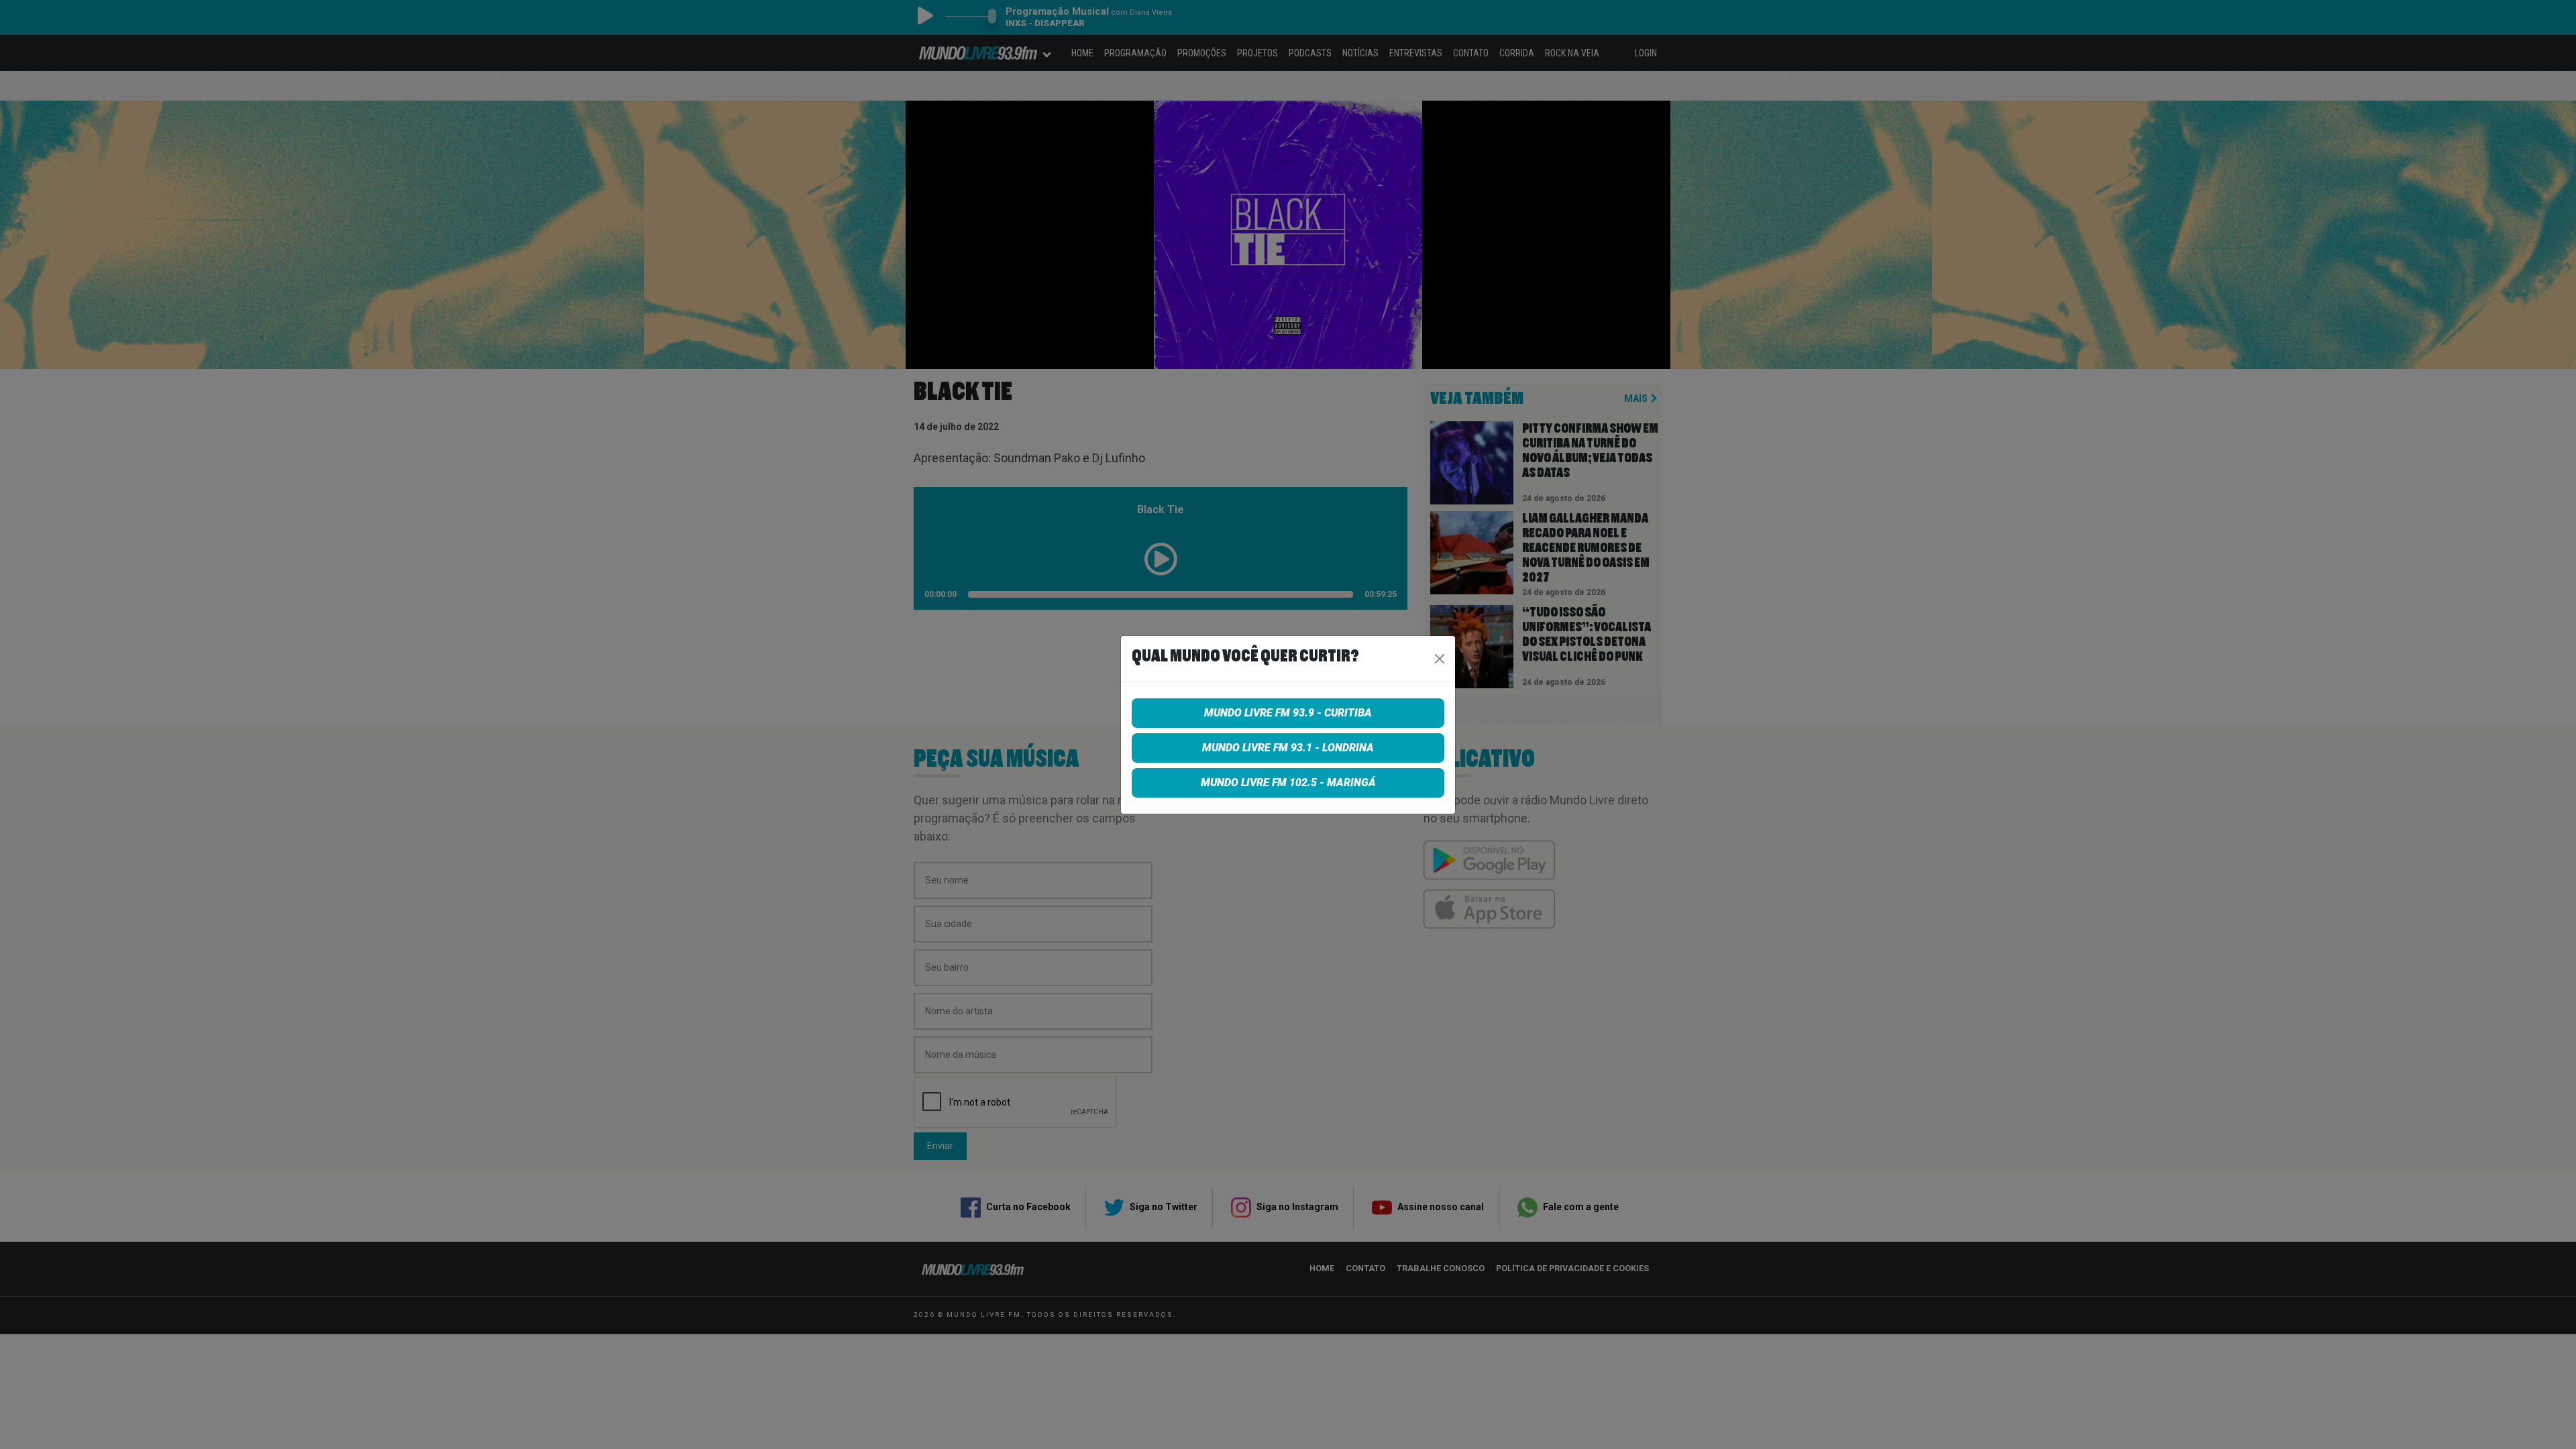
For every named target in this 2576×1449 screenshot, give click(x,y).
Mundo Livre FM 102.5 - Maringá (1288, 783)
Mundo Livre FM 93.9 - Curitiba (1288, 713)
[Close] (1440, 659)
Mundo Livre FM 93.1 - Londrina (1288, 748)
